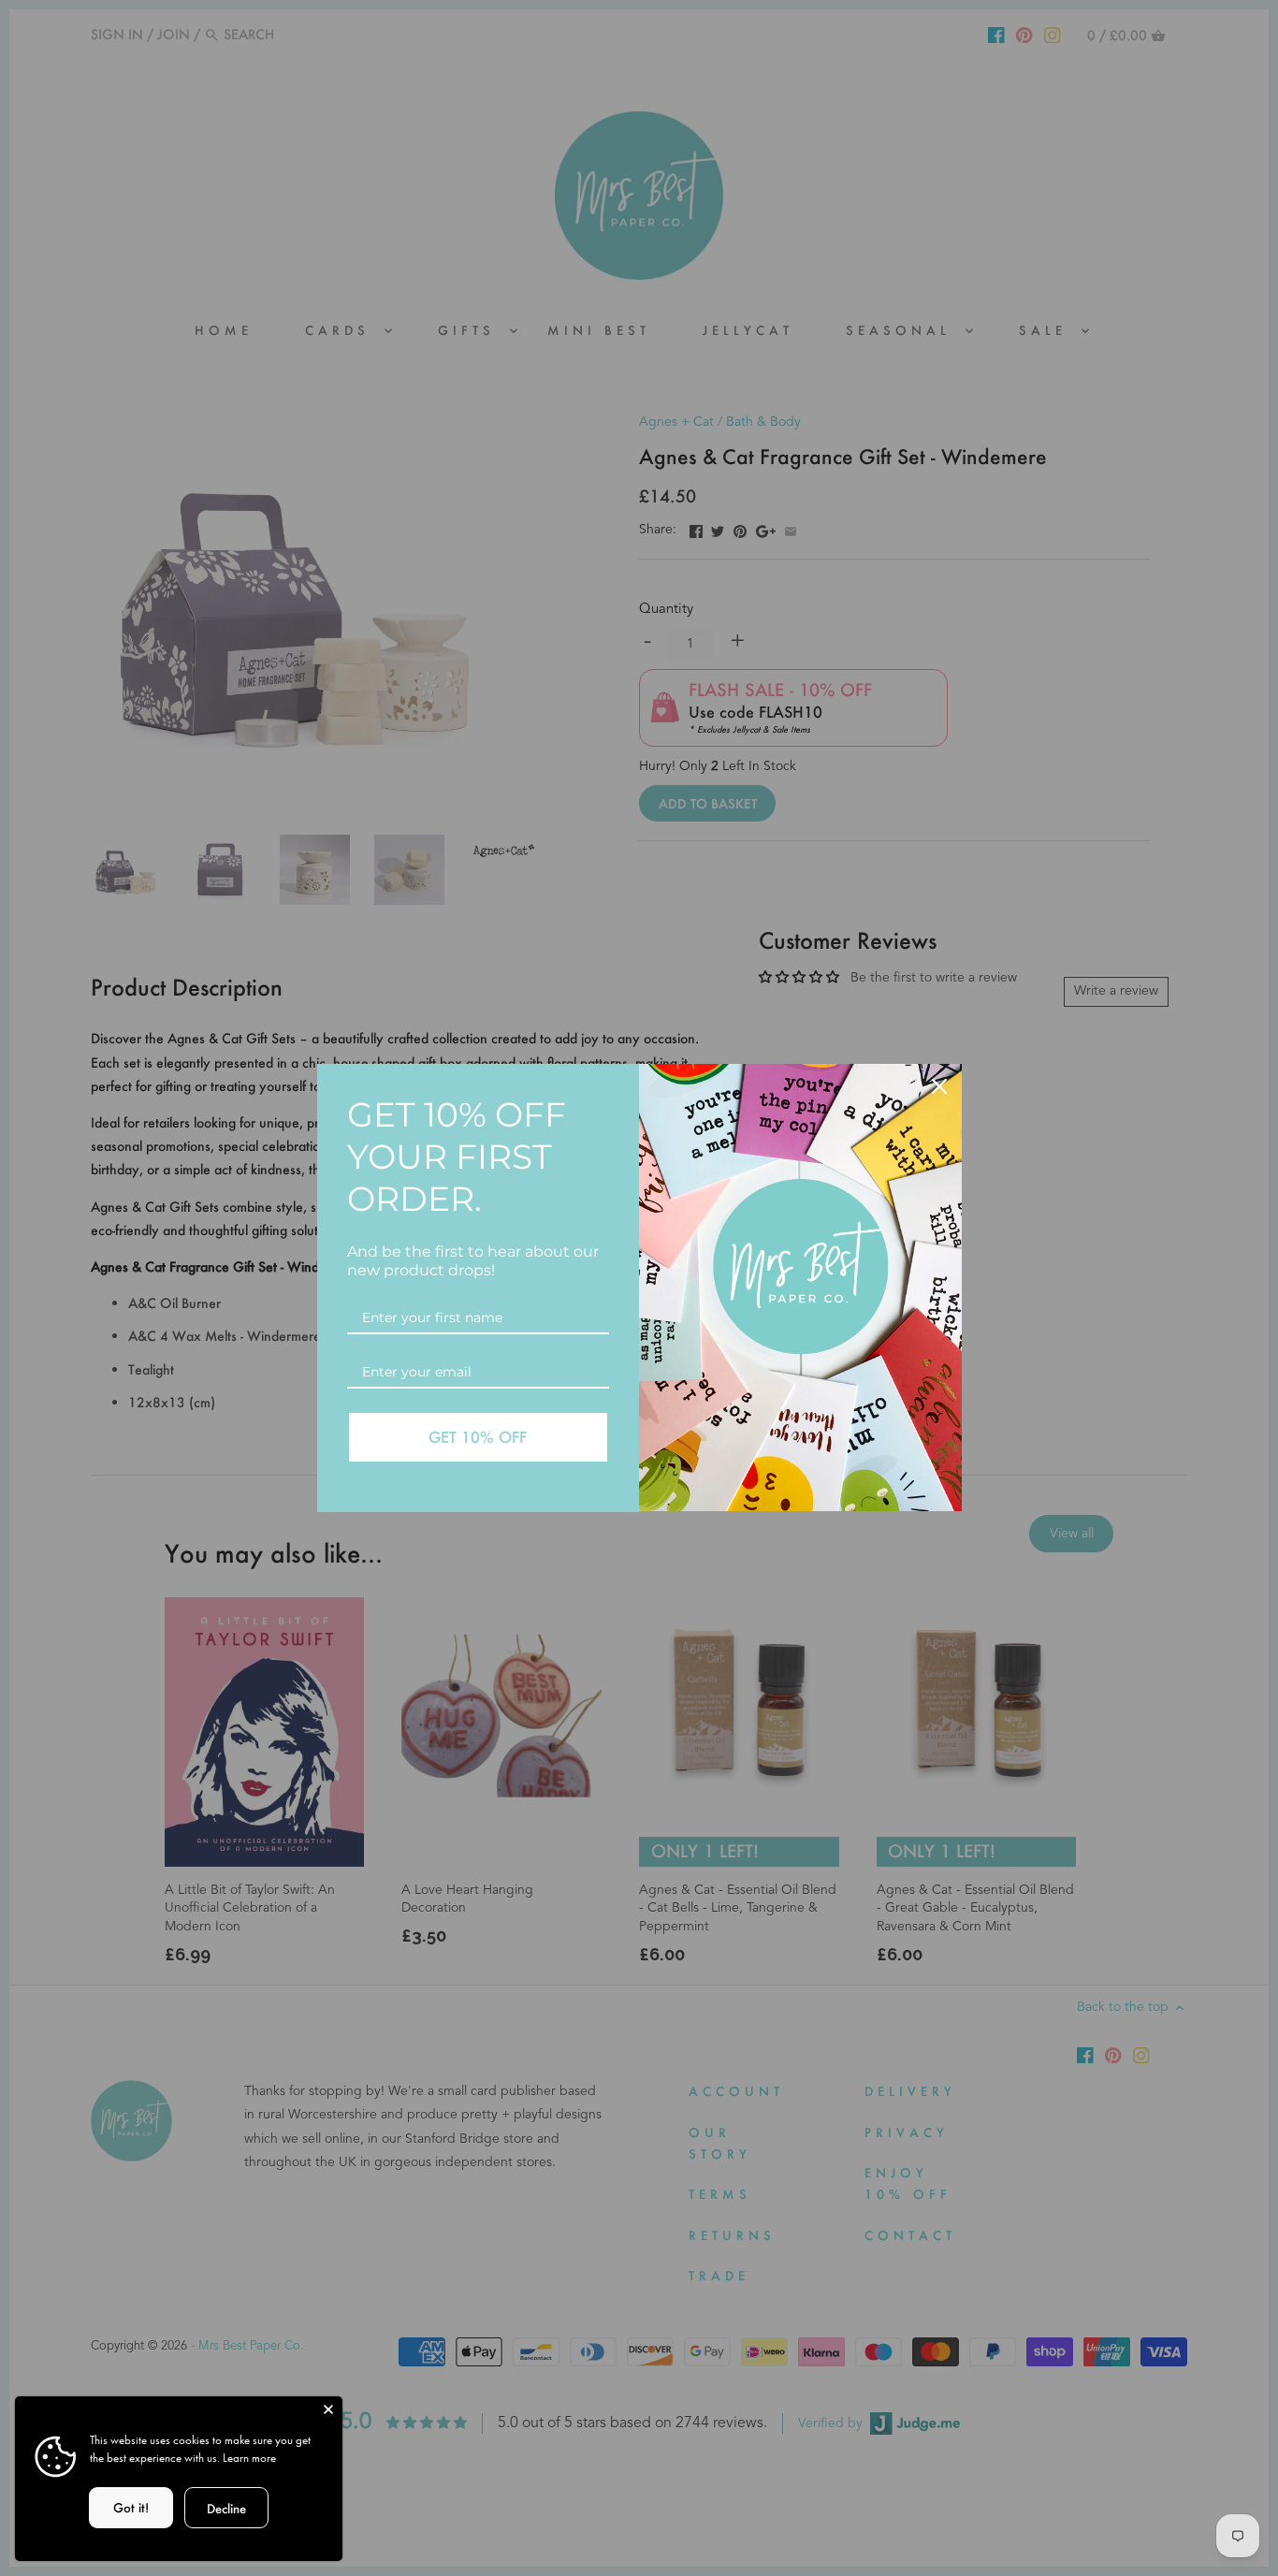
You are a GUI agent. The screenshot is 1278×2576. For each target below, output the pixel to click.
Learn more (249, 2458)
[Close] (328, 2410)
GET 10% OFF (478, 1437)
